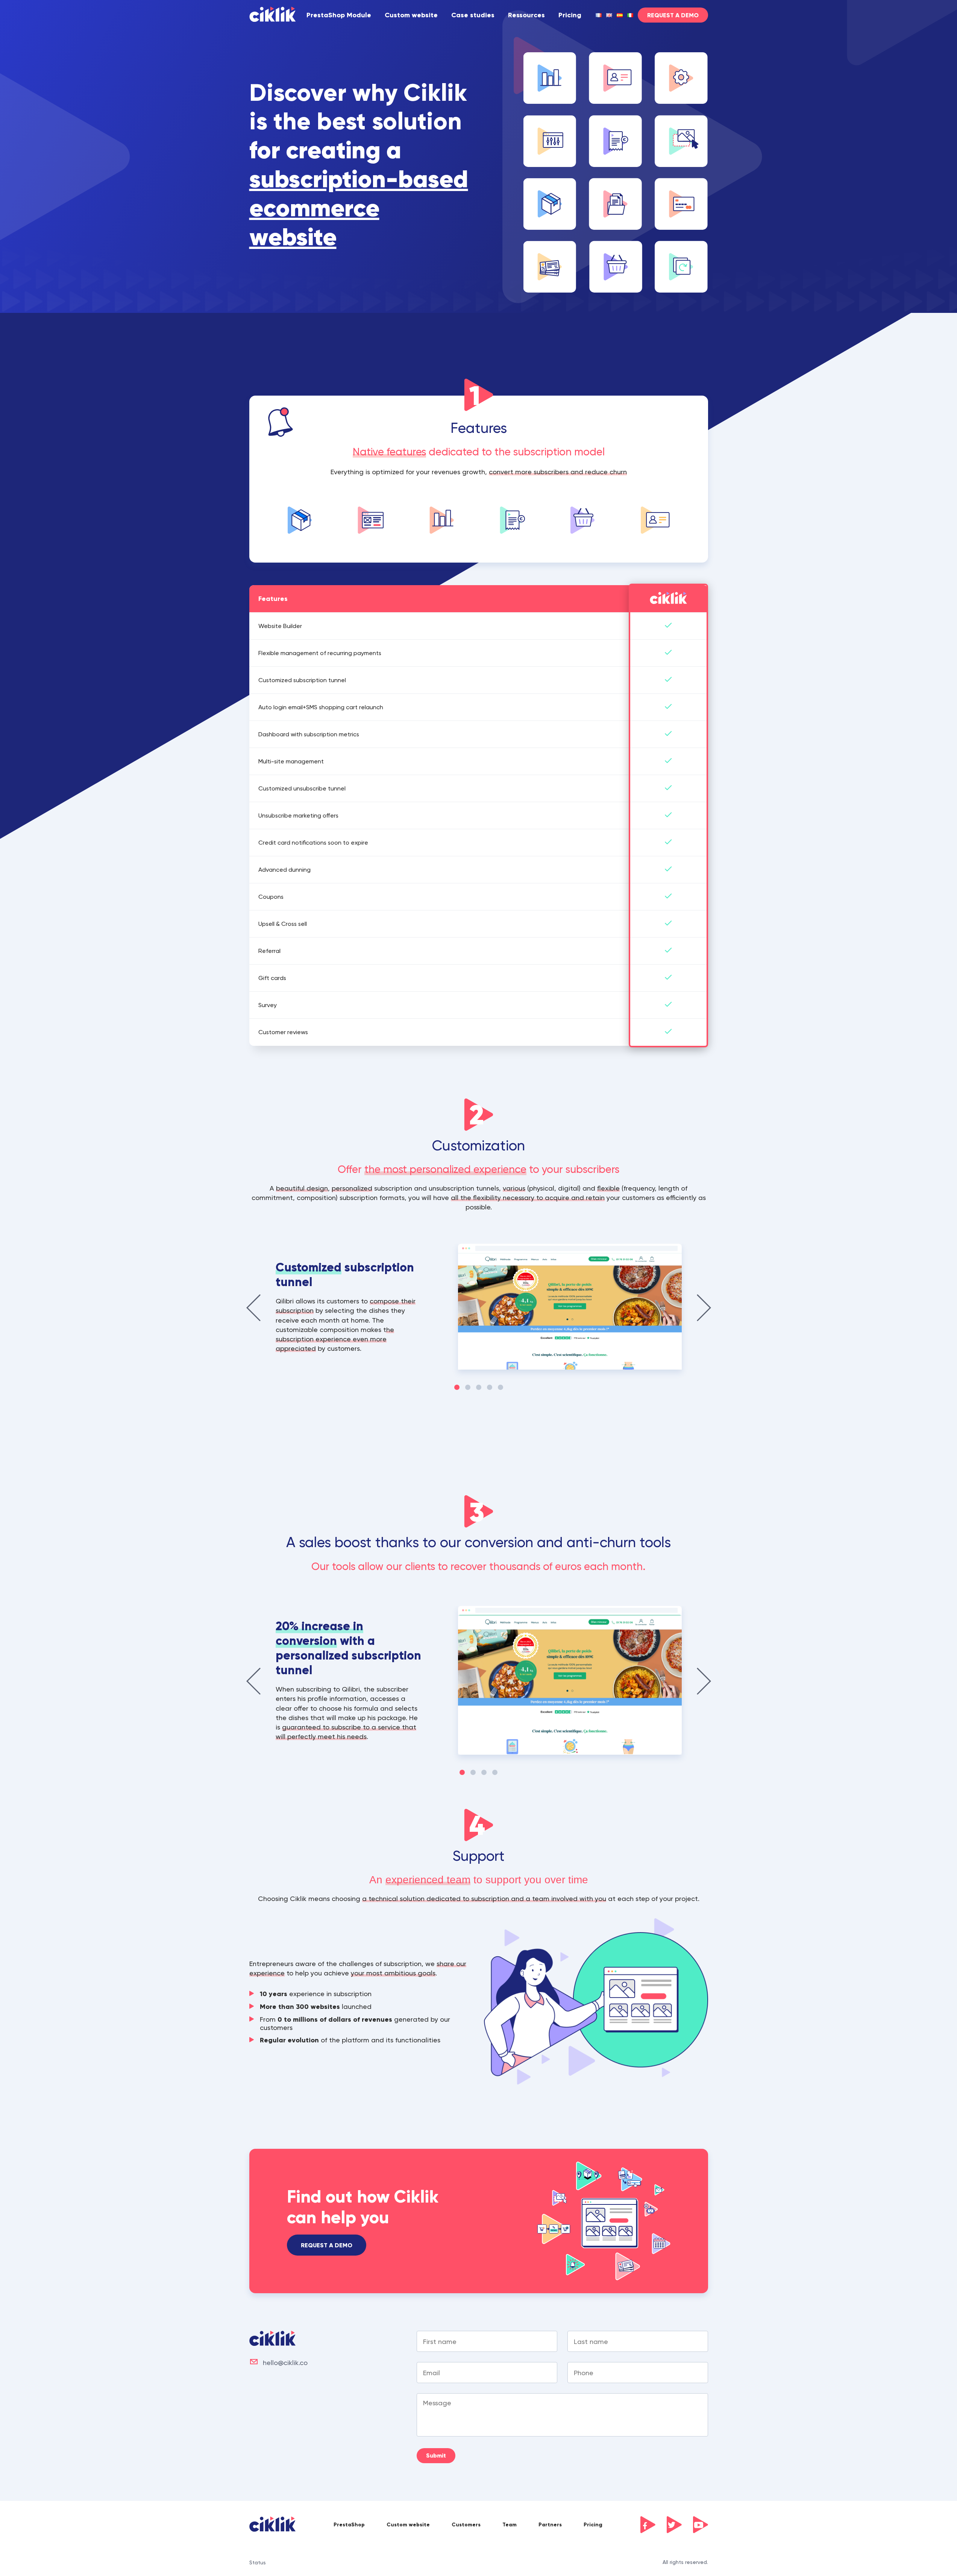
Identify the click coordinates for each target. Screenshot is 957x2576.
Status (258, 2562)
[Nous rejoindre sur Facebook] (648, 2525)
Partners (550, 2525)
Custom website (411, 15)
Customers (466, 2525)
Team (510, 2525)
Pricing (570, 15)
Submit (436, 2455)
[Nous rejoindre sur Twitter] (674, 2525)
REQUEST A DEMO (673, 15)
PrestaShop (349, 2525)
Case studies (473, 15)
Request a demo (327, 2245)
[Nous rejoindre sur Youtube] (701, 2525)
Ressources (526, 15)
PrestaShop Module (339, 15)
